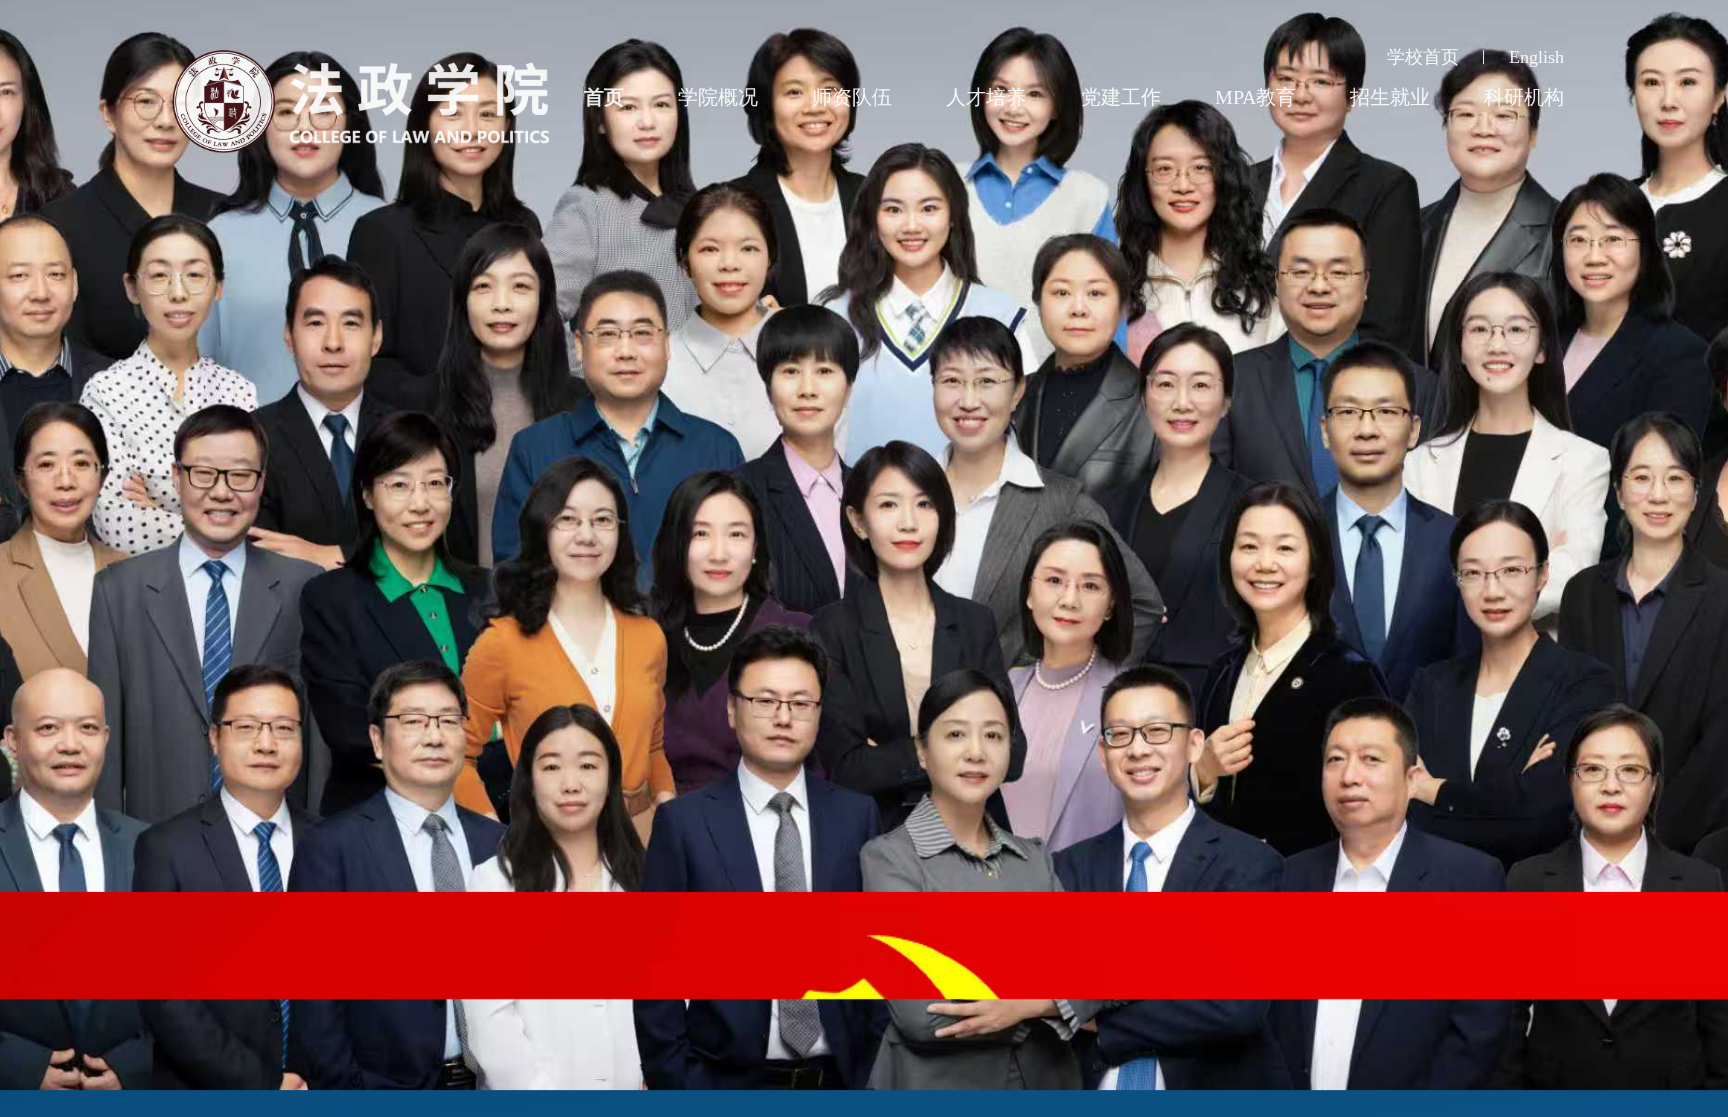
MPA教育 (1255, 97)
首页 (604, 97)
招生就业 (1390, 97)
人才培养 (986, 97)
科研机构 (1524, 97)
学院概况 (718, 97)
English (1536, 57)
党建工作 (1121, 97)
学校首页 (1423, 57)
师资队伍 (852, 97)
